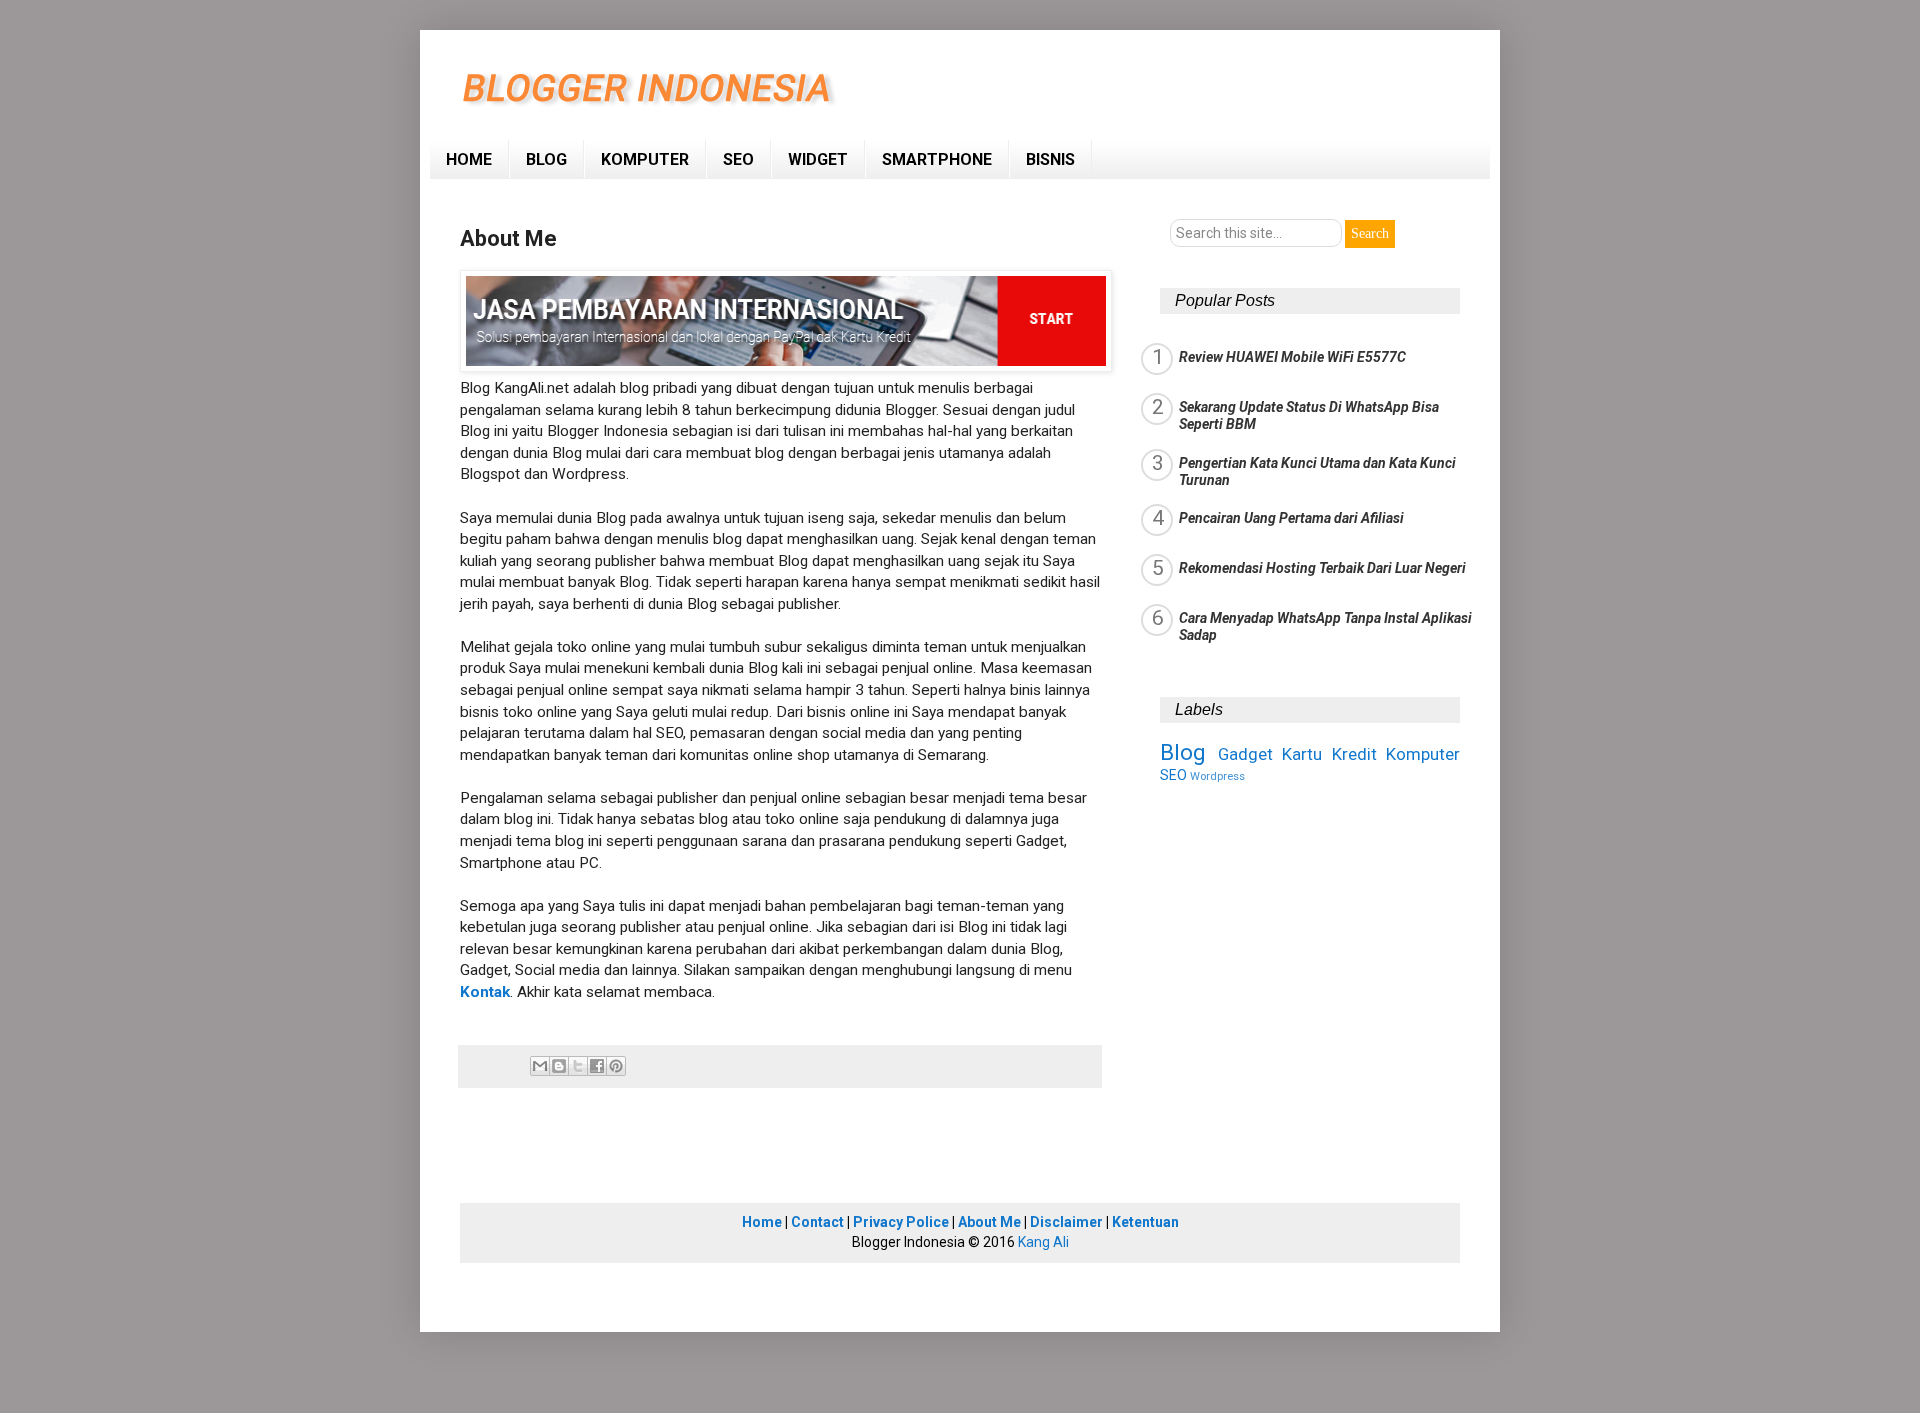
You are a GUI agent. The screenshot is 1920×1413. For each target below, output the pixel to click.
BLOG (546, 159)
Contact (817, 1222)
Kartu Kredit (1329, 754)
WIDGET (818, 159)
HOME (469, 159)
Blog (1183, 752)
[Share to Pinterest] (616, 1066)
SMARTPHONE (937, 159)
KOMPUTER (645, 159)
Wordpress (1217, 776)
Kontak (485, 992)
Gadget (1245, 754)
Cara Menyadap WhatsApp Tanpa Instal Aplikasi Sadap (1325, 626)
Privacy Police (901, 1222)
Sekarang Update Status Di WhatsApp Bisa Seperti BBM (1309, 415)
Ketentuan (1145, 1222)
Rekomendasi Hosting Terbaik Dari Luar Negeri (1322, 568)
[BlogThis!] (559, 1066)
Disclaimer (1066, 1222)
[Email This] (540, 1066)
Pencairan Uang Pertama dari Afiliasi (1291, 518)
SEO (738, 159)
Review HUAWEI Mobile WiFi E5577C (1292, 357)
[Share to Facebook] (597, 1066)
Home (762, 1222)
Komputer (1423, 754)
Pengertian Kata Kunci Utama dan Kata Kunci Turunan (1317, 471)
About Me (989, 1222)
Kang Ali (1043, 1242)
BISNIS (1050, 159)
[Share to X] (578, 1066)
